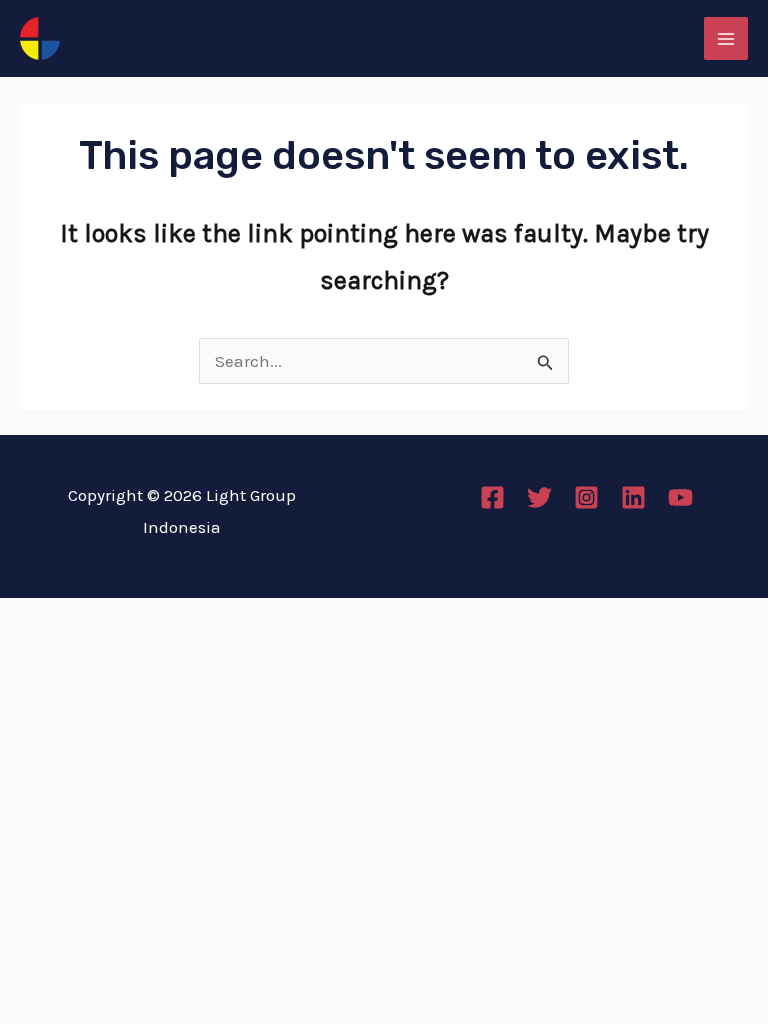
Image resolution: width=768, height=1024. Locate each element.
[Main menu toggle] (726, 39)
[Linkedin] (633, 497)
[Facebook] (492, 497)
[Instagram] (586, 497)
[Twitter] (539, 497)
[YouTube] (680, 497)
